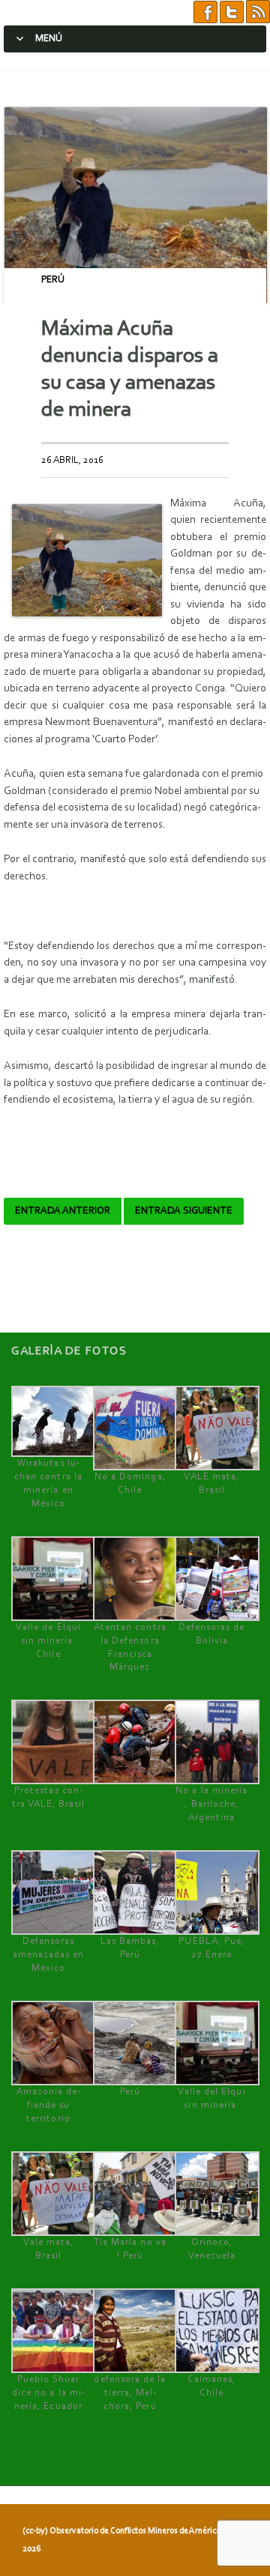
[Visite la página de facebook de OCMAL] (205, 12)
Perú (53, 280)
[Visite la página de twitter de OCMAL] (232, 12)
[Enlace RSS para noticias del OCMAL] (258, 12)
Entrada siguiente (184, 1211)
